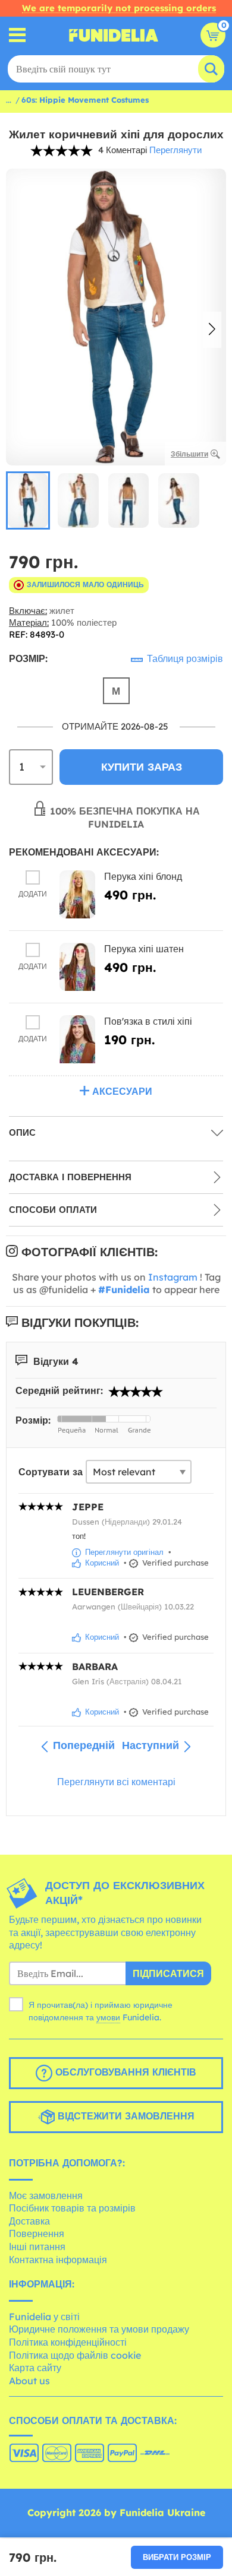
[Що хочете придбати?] (18, 35)
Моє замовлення (46, 2195)
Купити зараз (142, 767)
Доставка (29, 2221)
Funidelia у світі (44, 2317)
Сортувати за (51, 1472)
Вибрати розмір (177, 2557)
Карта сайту (35, 2368)
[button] (212, 330)
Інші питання (37, 2247)
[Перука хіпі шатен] (77, 967)
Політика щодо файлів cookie (75, 2355)
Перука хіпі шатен (144, 949)
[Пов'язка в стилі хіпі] (77, 1039)
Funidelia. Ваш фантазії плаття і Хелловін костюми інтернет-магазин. (114, 35)
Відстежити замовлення (125, 2116)
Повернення (37, 2233)
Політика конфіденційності (68, 2342)
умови (108, 2017)
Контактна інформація (58, 2260)
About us (29, 2381)
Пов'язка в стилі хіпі (148, 1021)
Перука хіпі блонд (143, 876)
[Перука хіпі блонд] (77, 894)
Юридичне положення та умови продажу (99, 2329)
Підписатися (168, 1973)
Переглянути (175, 150)
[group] (28, 500)
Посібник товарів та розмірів (72, 2208)
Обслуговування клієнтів (124, 2072)
